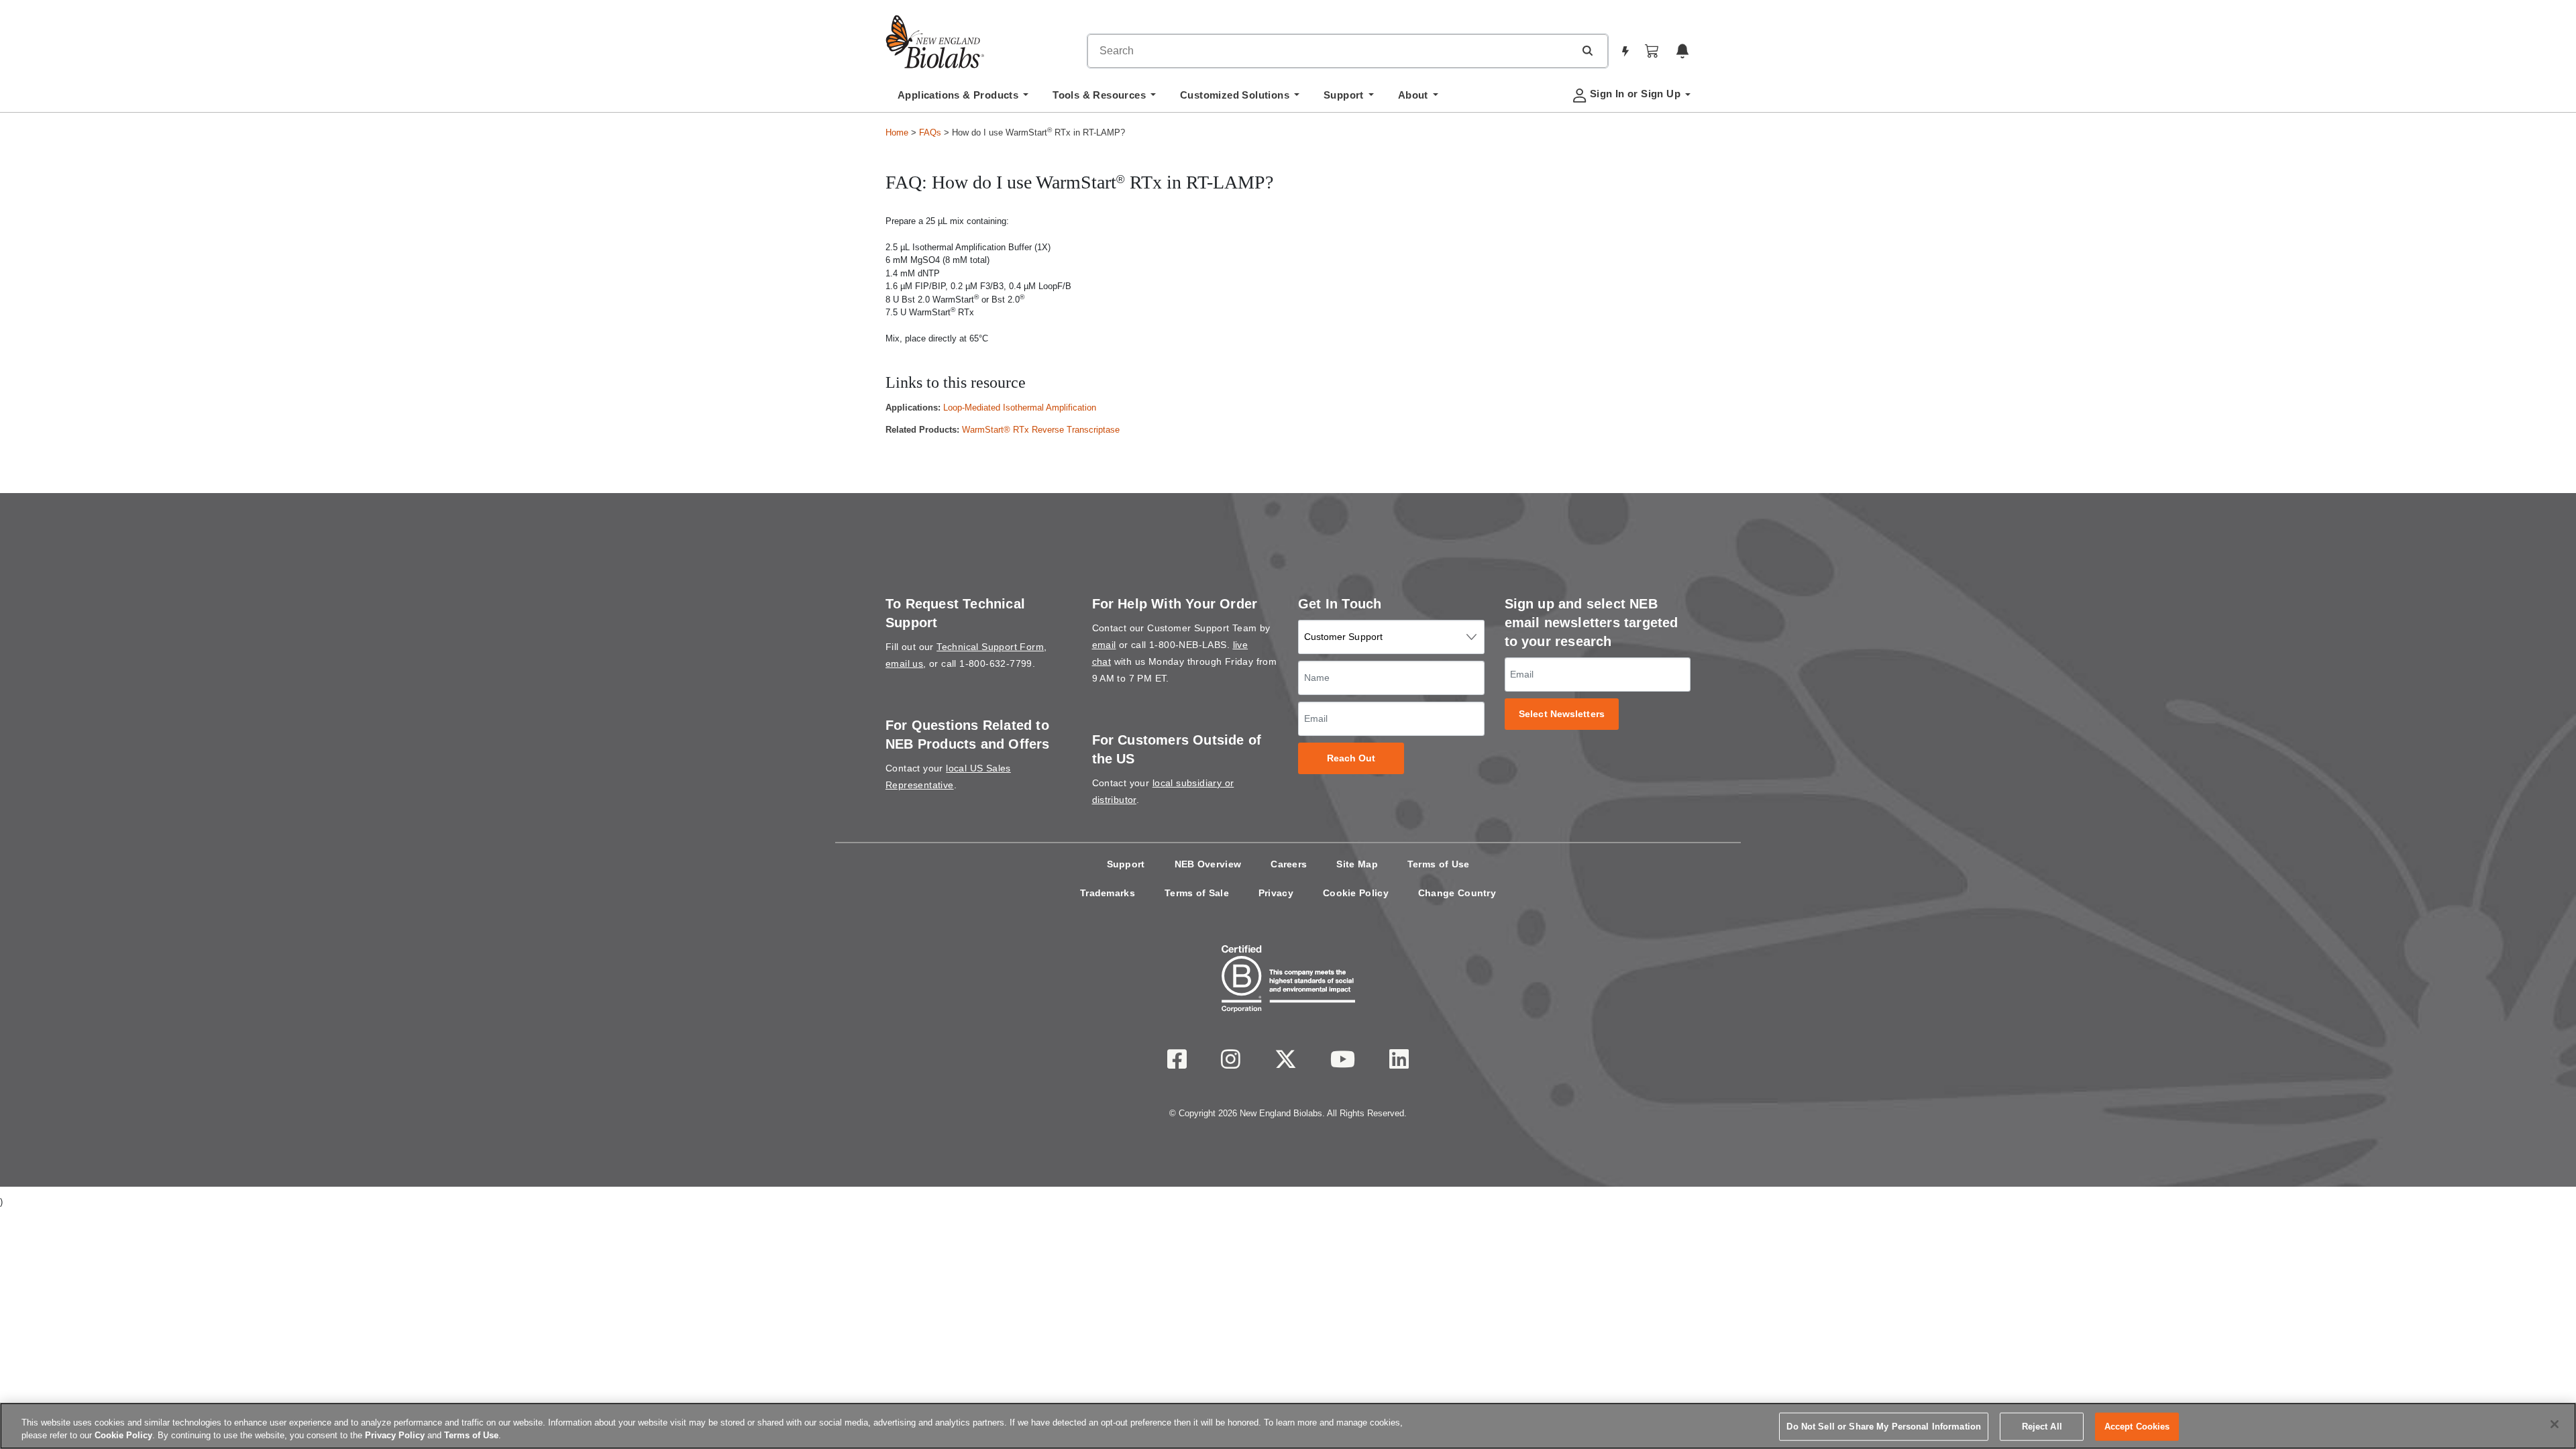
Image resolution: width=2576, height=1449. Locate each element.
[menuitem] (963, 99)
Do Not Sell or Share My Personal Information (1884, 1427)
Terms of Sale (1197, 893)
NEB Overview (1208, 864)
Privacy (1276, 893)
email (1104, 645)
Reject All (2042, 1427)
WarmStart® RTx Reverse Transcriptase (1041, 430)
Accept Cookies (2137, 1427)
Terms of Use (1439, 864)
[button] (1587, 50)
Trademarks (1108, 893)
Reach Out (1351, 758)
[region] (1288, 1426)
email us (904, 663)
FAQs (930, 132)
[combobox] (1331, 51)
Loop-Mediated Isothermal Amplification (1020, 408)
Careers (1289, 864)
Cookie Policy (1356, 893)
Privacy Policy (395, 1435)
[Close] (2555, 1424)
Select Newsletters (1562, 714)
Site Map (1357, 864)
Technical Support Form (990, 647)
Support (1126, 864)
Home (897, 132)
